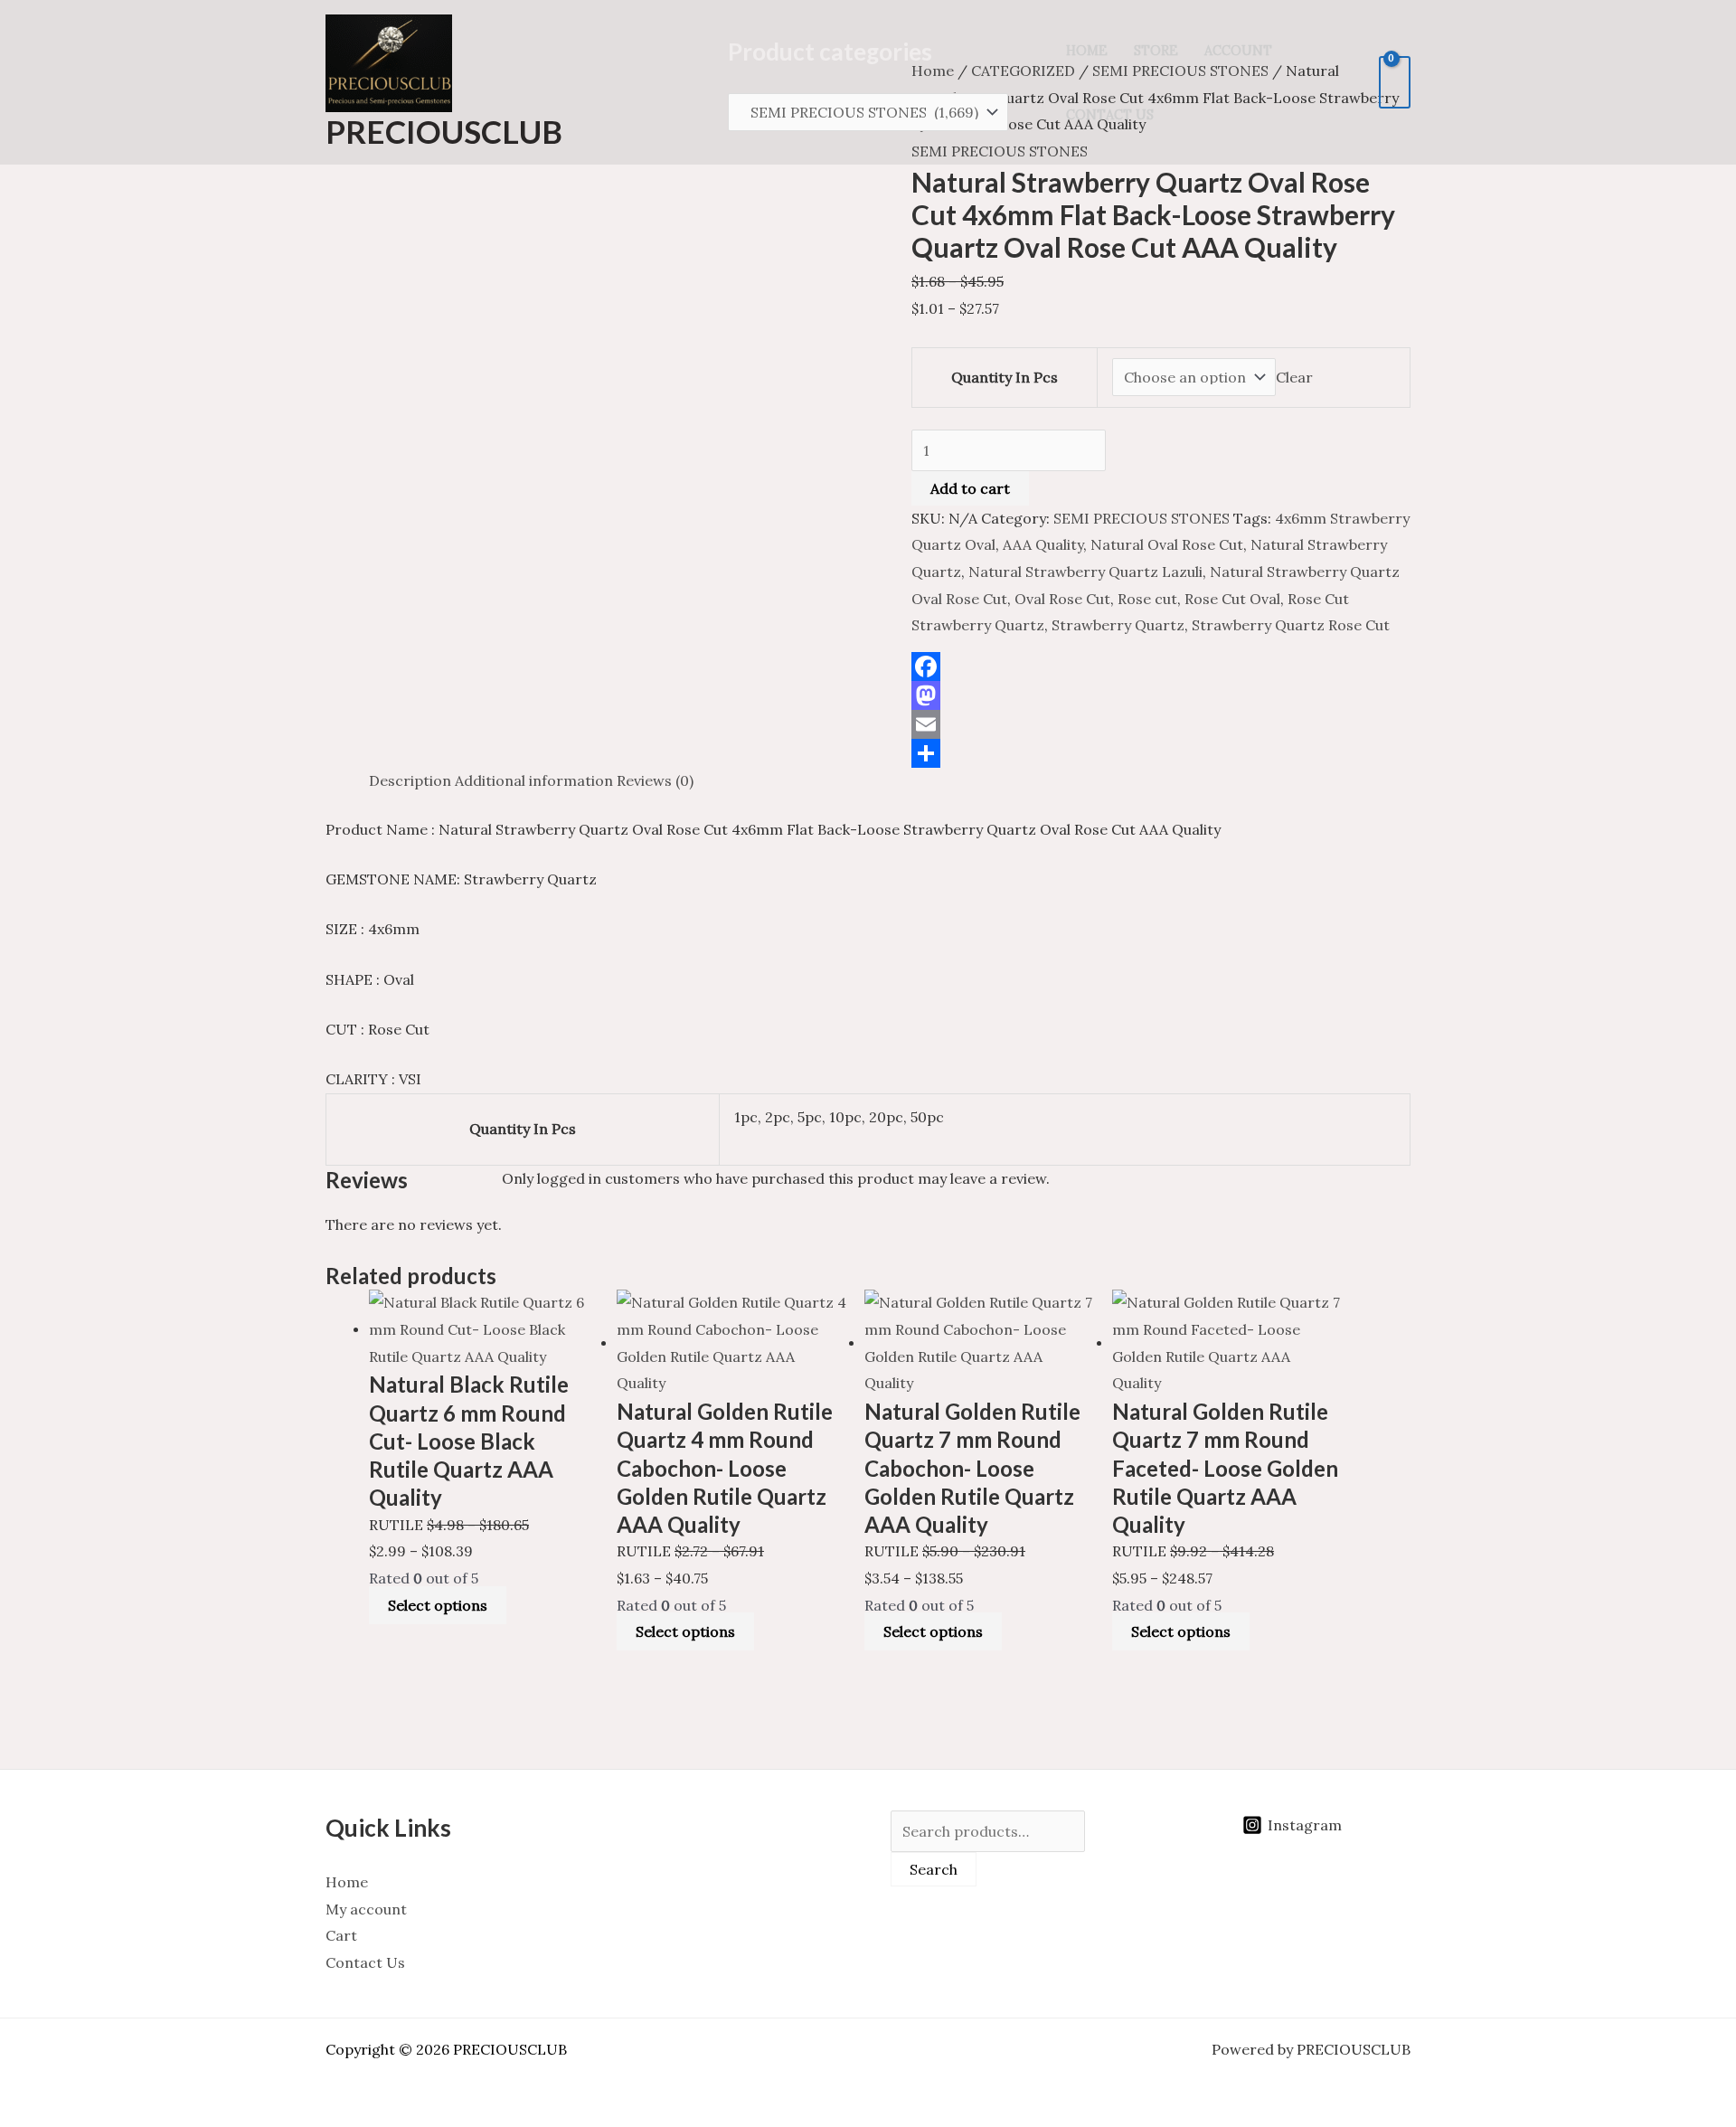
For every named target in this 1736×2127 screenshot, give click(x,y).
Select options (438, 1605)
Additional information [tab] (534, 780)
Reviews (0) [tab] (655, 780)
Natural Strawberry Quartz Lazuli (1085, 572)
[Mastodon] (1161, 695)
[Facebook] (1161, 666)
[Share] (1161, 753)
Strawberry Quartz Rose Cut (1291, 625)
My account (366, 1909)
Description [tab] (410, 780)
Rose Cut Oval (1232, 599)
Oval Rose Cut (1062, 599)
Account (1238, 51)
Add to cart (970, 488)
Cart (341, 1935)
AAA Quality (1043, 544)
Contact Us (1110, 115)
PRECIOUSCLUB (444, 131)
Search (934, 1869)
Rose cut (1147, 599)
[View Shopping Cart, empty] (1395, 82)
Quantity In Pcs (1005, 377)
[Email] (1161, 724)
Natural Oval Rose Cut (1167, 544)
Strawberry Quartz (1118, 625)
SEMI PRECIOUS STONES (1142, 518)
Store (1156, 51)
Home (1087, 51)
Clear (1294, 377)
